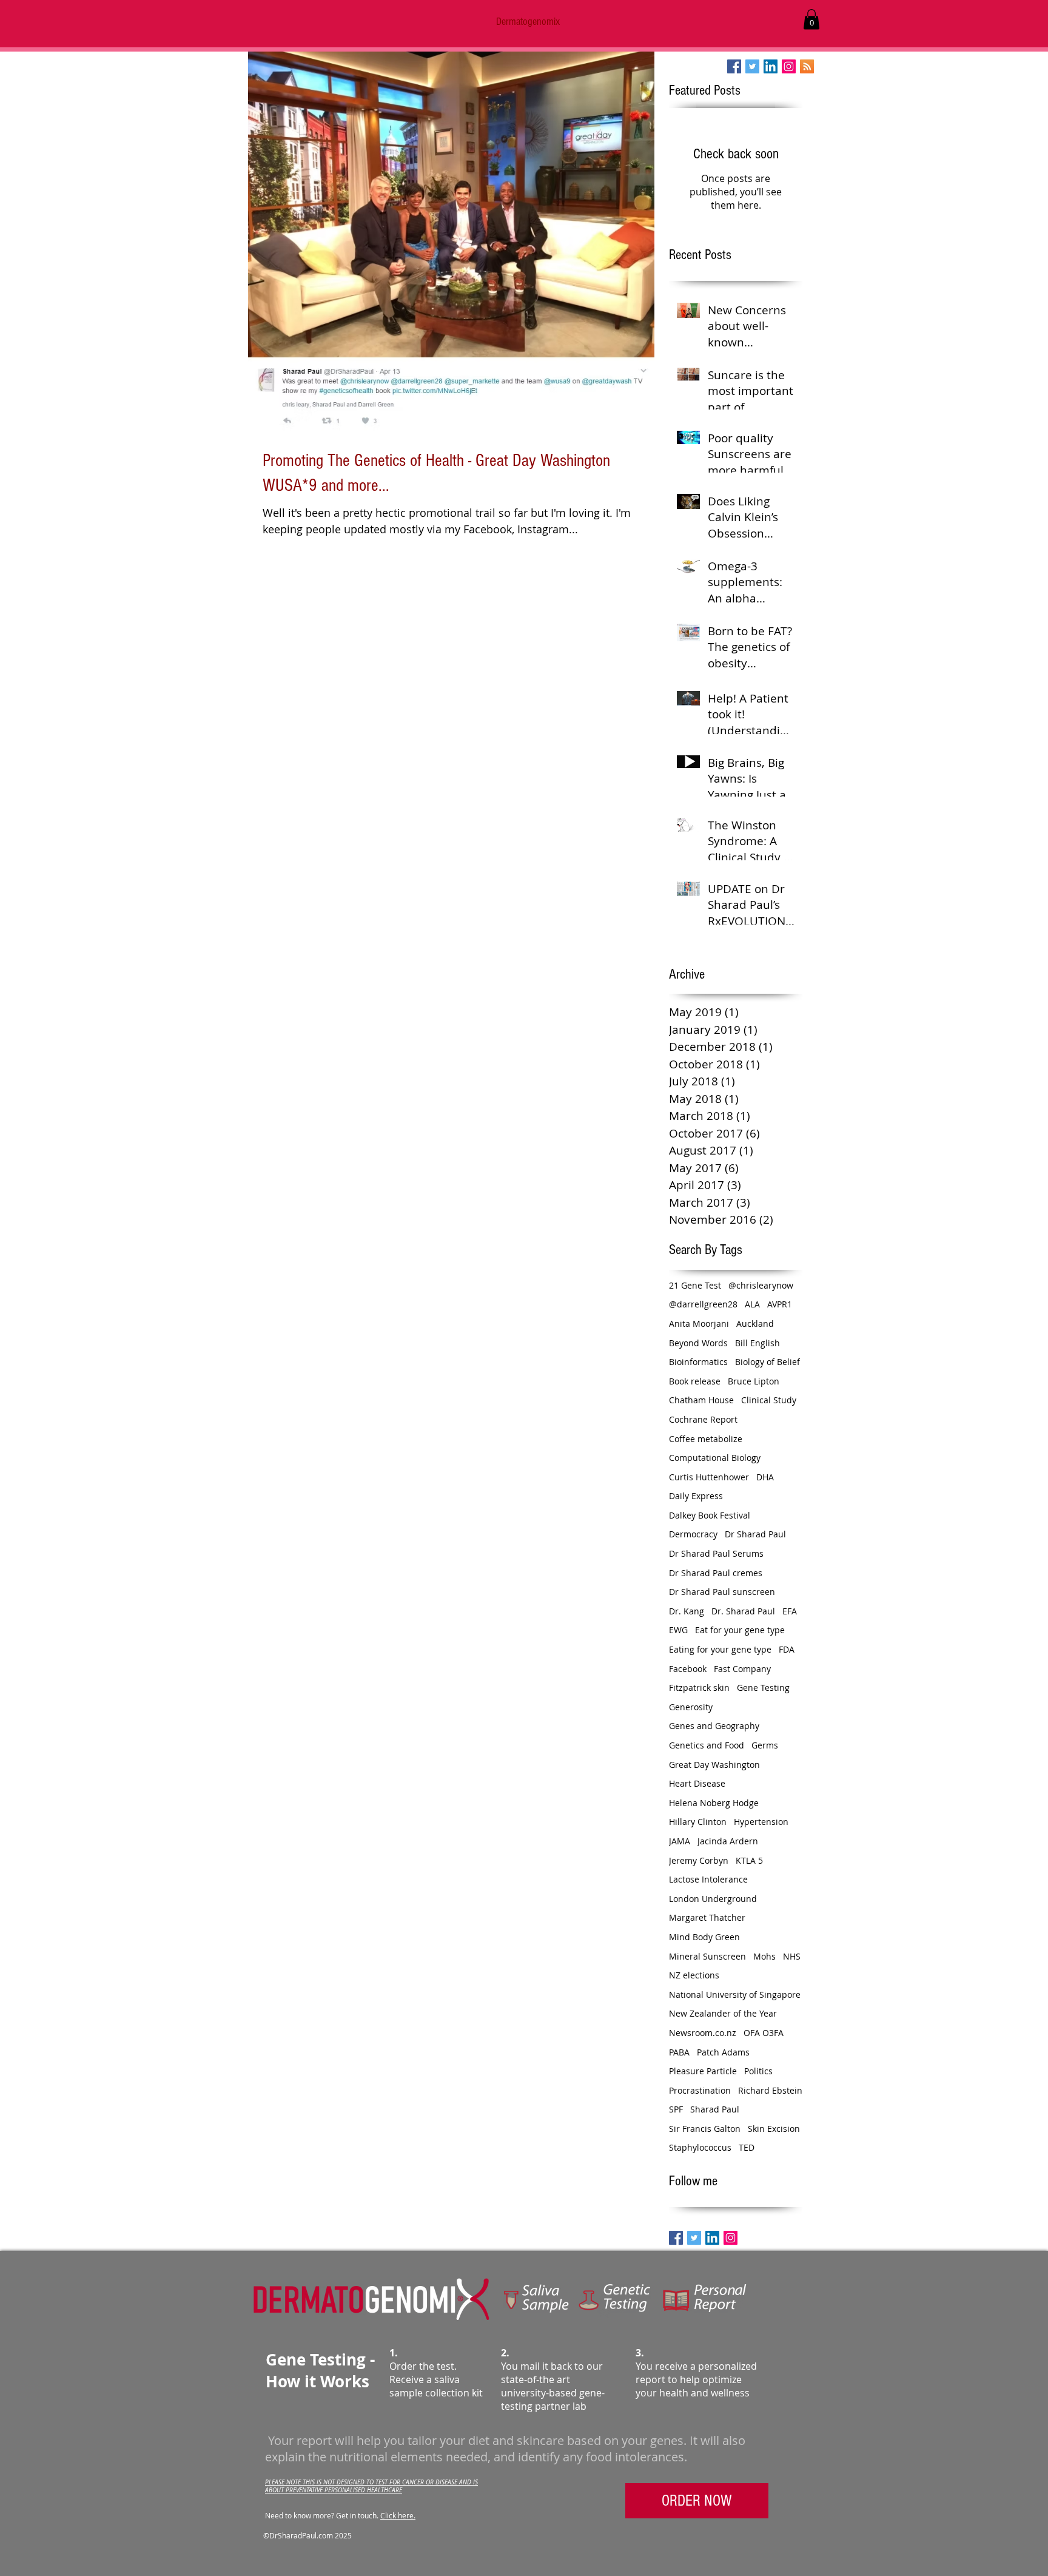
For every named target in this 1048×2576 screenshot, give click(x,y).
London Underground (713, 1899)
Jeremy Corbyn (699, 1860)
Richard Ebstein (770, 2090)
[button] (811, 19)
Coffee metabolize (706, 1439)
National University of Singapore (735, 1994)
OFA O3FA (764, 2033)
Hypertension (761, 1822)
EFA (790, 1611)
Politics (758, 2071)
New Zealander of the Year (723, 2013)
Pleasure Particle (703, 2071)
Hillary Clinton (698, 1822)
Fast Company (742, 1669)
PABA (679, 2052)
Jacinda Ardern (728, 1841)
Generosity (691, 1707)
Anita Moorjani (699, 1323)
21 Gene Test (695, 1285)
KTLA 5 (749, 1860)
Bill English (757, 1343)
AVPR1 (780, 1304)
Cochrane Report (703, 1419)
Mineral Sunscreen (707, 1956)
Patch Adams (723, 2052)
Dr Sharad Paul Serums (716, 1553)
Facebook (688, 1669)
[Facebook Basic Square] (734, 66)
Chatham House (701, 1400)
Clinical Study (769, 1400)
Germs (765, 1745)
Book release (695, 1381)
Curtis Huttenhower (709, 1477)
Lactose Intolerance (708, 1879)
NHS (792, 1956)
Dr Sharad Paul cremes (716, 1573)
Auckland (755, 1323)
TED (747, 2147)
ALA (752, 1304)
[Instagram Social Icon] (789, 66)
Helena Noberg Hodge (714, 1803)
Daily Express (696, 1496)
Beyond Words (698, 1343)
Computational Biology (715, 1458)
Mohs (764, 1956)
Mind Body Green (704, 1937)
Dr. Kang (687, 1611)
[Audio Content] (807, 66)
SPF (676, 2109)
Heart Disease (697, 1783)
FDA (787, 1649)
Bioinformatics (698, 1362)
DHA (765, 1477)
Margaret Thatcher (707, 1917)
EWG (678, 1630)
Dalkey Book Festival (710, 1515)
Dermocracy (693, 1534)
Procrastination (700, 2090)
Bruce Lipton (754, 1381)
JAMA (680, 1841)
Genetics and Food (707, 1745)
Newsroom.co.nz (703, 2033)
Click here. (398, 2515)
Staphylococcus (700, 2147)
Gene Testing (763, 1688)
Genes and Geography (714, 1726)
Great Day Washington (714, 1765)
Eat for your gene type (740, 1630)
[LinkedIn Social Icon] (771, 66)
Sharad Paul (715, 2109)
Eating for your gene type (720, 1649)
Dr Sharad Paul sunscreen (722, 1592)
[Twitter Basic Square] (752, 66)
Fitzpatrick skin (699, 1688)
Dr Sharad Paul (755, 1534)
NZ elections (694, 1975)
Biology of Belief (768, 1362)
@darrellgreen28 (703, 1304)
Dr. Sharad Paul (743, 1611)
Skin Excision (774, 2129)
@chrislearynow (761, 1285)
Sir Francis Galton (705, 2129)
